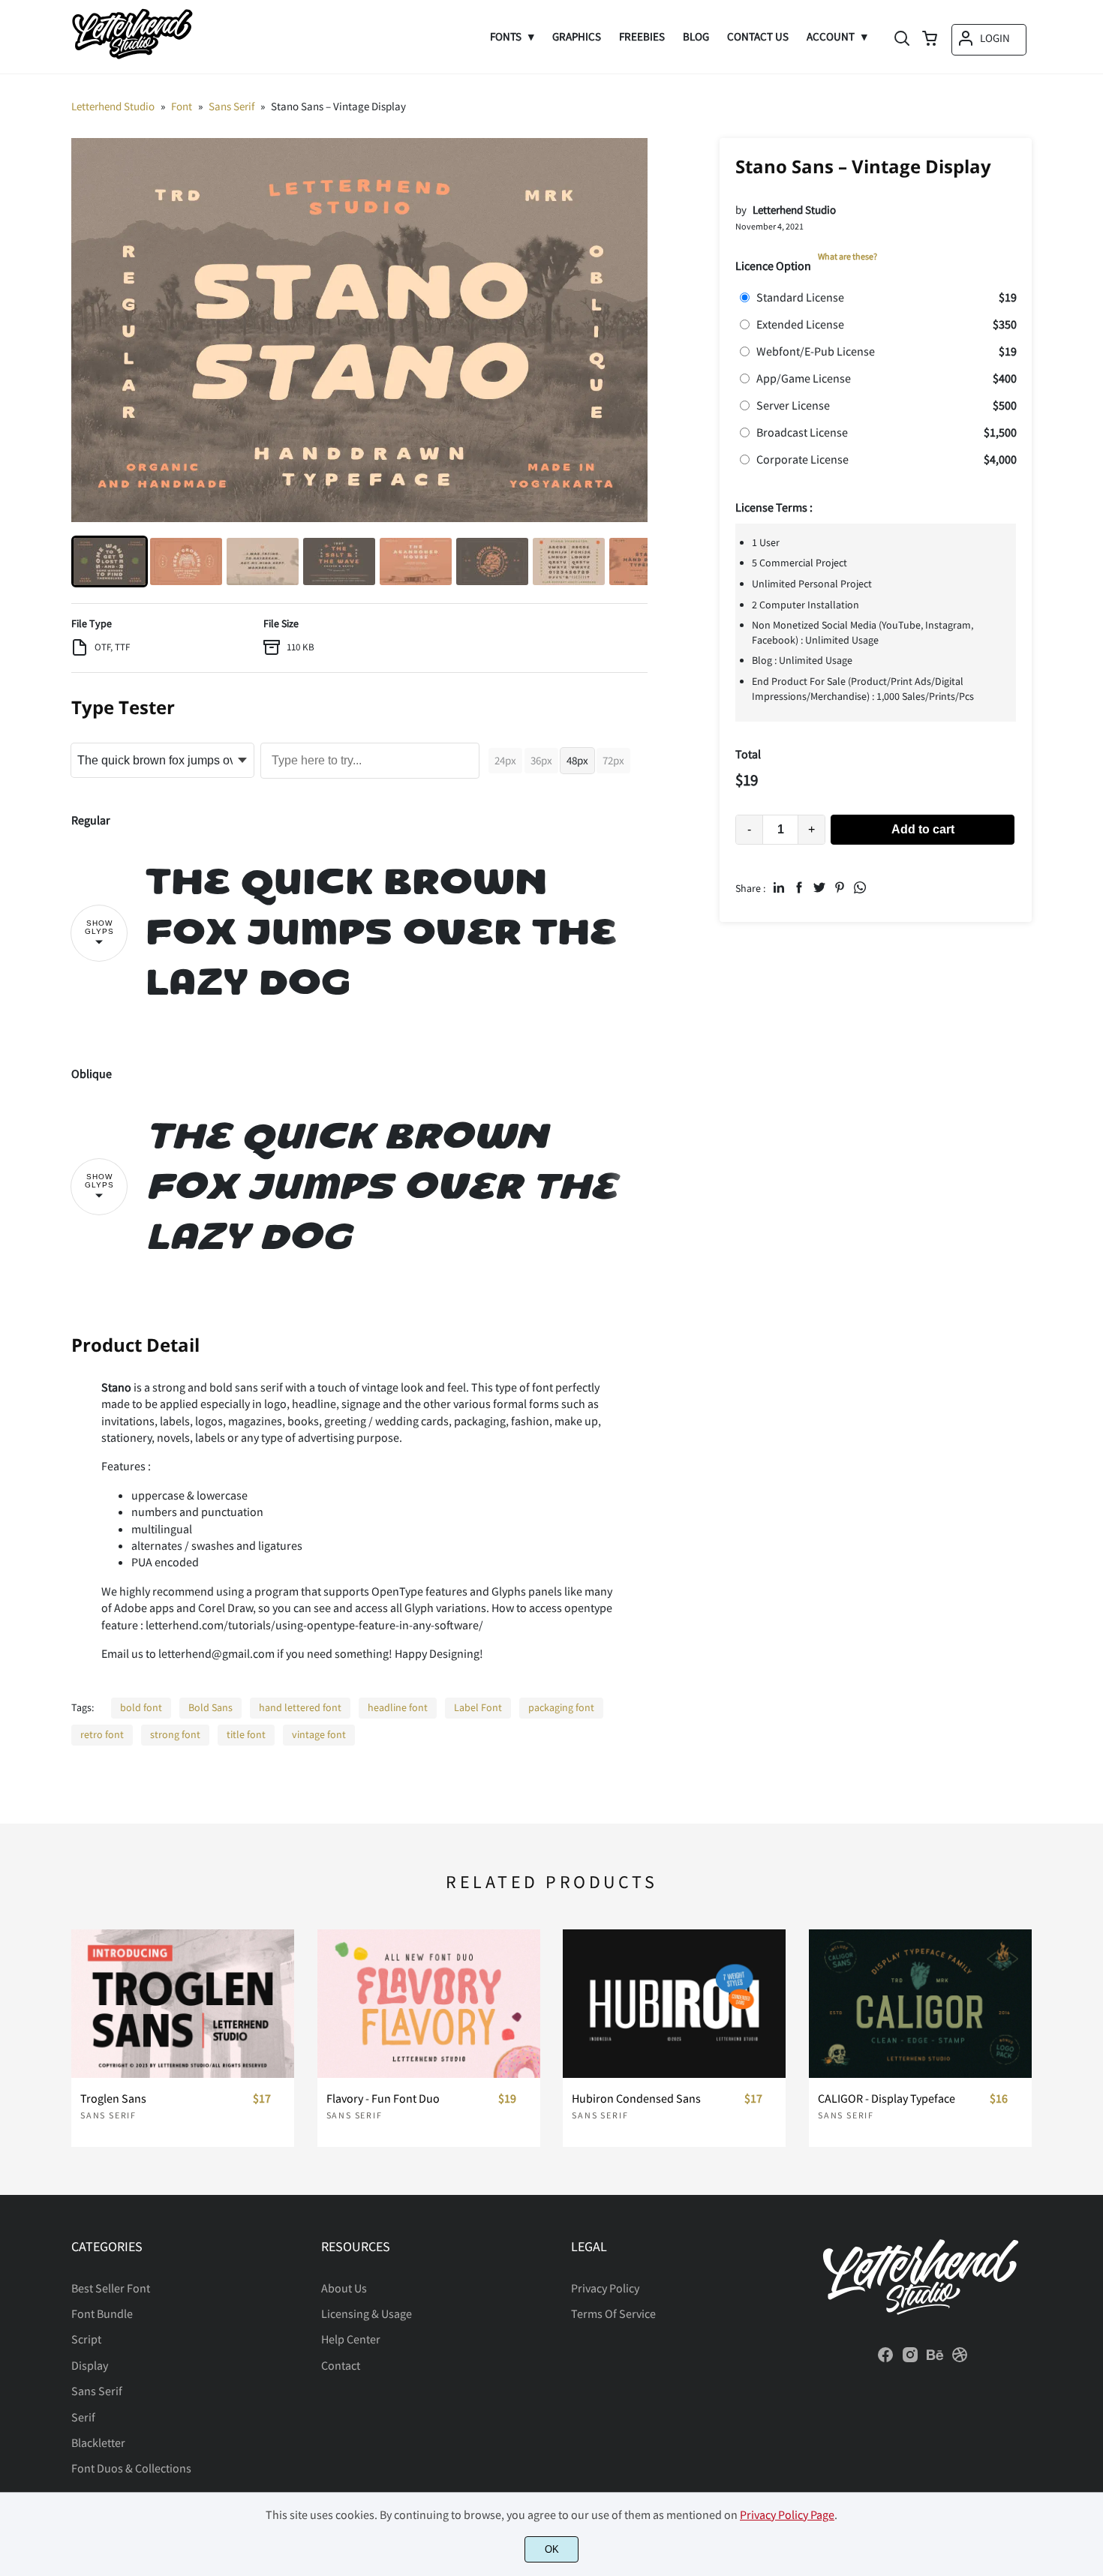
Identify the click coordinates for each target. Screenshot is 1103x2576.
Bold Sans (210, 1707)
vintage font (319, 1734)
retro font (102, 1734)
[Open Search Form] (902, 40)
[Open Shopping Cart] (930, 40)
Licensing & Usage (367, 2313)
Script (86, 2339)
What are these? (848, 256)
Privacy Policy (605, 2288)
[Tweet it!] (819, 887)
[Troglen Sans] (183, 2004)
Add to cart (923, 829)
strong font (175, 1734)
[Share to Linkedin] (779, 887)
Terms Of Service (613, 2313)
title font (246, 1734)
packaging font (561, 1707)
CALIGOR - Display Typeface (887, 2099)
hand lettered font (300, 1707)
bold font (141, 1707)
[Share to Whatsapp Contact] (860, 887)
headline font (398, 1707)
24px (505, 760)
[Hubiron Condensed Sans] (674, 2004)
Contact (341, 2365)
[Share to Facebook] (799, 887)
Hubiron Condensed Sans (636, 2099)
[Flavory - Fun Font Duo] (429, 2004)
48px (577, 760)
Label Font (478, 1707)
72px (613, 760)
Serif (83, 2417)
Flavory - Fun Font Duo (383, 2099)
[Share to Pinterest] (840, 887)
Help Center (351, 2339)
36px (541, 760)
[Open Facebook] (885, 2359)
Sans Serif (108, 2115)
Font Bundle (102, 2313)
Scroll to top (1089, 2172)
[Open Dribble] (960, 2359)
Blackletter (98, 2442)
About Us (344, 2288)
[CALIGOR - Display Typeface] (920, 2004)
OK (552, 2549)
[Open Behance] (935, 2359)
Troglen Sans (113, 2099)
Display (90, 2365)
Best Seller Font (111, 2288)
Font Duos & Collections (131, 2468)
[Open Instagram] (910, 2359)
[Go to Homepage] (132, 57)
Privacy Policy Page (787, 2514)
